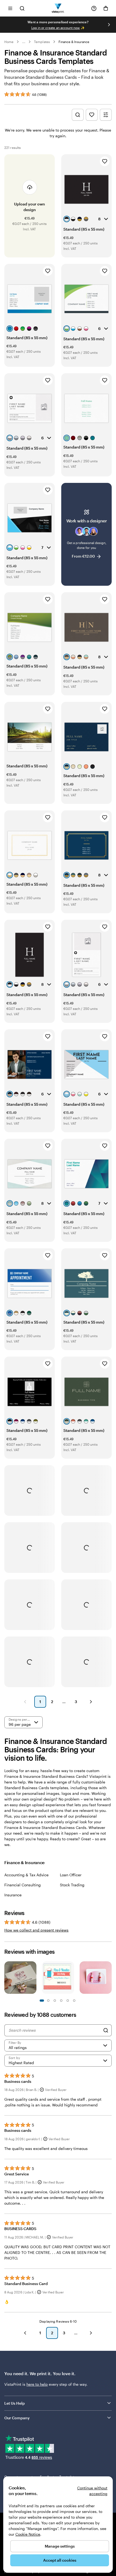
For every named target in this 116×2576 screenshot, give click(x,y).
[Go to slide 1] (42, 2001)
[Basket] (106, 8)
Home (9, 42)
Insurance (13, 1895)
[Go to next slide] (109, 25)
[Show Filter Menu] (106, 115)
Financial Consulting (23, 1885)
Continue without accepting (92, 2491)
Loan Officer (71, 1875)
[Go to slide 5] (55, 2001)
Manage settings (60, 2546)
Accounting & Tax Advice (26, 1875)
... (24, 42)
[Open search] (22, 8)
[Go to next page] (91, 2333)
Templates (42, 42)
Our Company (17, 2418)
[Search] (106, 2030)
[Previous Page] (25, 1702)
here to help (37, 2384)
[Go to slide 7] (61, 2001)
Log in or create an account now (56, 28)
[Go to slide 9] (68, 2001)
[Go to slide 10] (74, 2001)
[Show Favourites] (92, 115)
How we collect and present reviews (36, 1930)
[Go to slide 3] (48, 2001)
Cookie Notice (28, 2534)
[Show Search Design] (78, 115)
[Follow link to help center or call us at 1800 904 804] (94, 8)
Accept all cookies (60, 2560)
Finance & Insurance (74, 42)
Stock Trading (72, 1885)
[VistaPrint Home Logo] (58, 8)
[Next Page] (91, 1702)
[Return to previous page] (25, 2333)
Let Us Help (15, 2403)
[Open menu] (10, 8)
